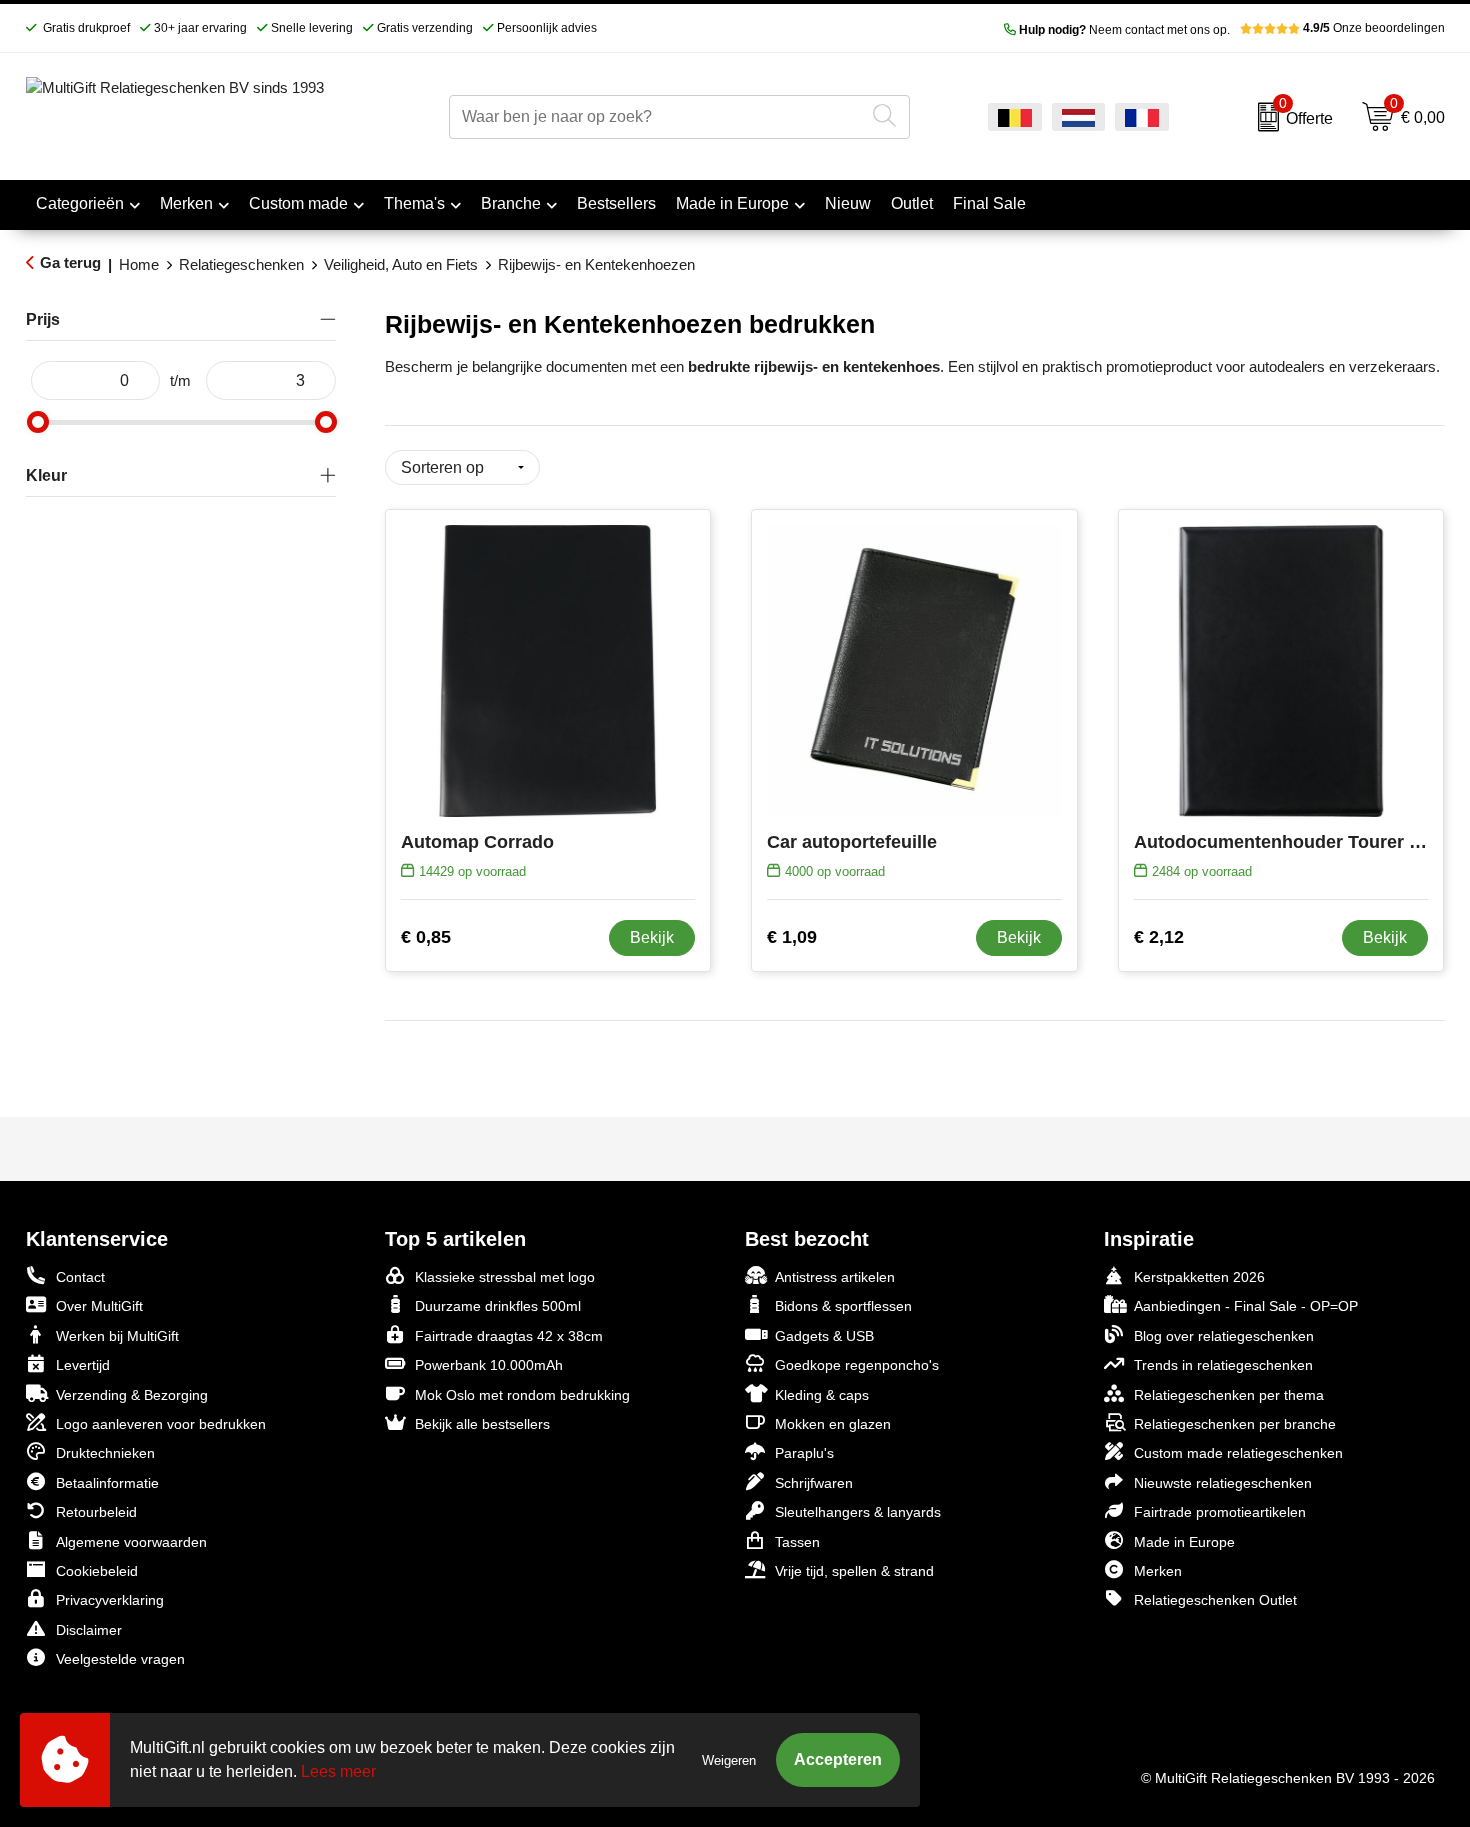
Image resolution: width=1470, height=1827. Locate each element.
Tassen (797, 1542)
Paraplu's (804, 1453)
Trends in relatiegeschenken (1223, 1365)
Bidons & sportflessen (843, 1306)
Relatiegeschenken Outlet (1215, 1600)
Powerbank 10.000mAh (489, 1365)
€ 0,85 (426, 937)
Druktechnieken (105, 1453)
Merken (186, 203)
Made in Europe (732, 203)
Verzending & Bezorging (132, 1395)
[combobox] (656, 117)
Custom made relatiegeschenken (1238, 1453)
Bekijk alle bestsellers (482, 1424)
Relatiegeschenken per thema (1229, 1395)
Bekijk (652, 937)
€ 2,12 (1159, 937)
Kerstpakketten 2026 (1199, 1277)
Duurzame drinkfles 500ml (498, 1306)
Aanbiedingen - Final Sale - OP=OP (1246, 1306)
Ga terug (70, 262)
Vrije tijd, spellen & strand (854, 1571)
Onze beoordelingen (1374, 28)
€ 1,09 (792, 937)
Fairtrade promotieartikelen (1220, 1512)
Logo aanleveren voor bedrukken (161, 1424)
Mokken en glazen (833, 1424)
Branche (511, 203)
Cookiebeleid (97, 1571)
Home (139, 264)
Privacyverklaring (110, 1600)
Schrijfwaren (814, 1483)
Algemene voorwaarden (131, 1542)
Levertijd (83, 1365)
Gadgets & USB (824, 1336)
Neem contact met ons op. (1124, 30)
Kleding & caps (822, 1395)
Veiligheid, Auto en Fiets (401, 264)
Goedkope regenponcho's (857, 1365)
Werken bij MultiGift (117, 1336)
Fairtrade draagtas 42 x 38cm (509, 1336)
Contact (80, 1277)
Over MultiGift (99, 1306)
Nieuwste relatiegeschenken (1223, 1483)
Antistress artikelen (835, 1277)
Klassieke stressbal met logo (505, 1277)
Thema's (414, 203)
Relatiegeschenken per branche (1235, 1424)
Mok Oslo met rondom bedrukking (522, 1395)
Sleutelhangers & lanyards (858, 1512)
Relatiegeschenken (241, 264)
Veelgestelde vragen (120, 1659)
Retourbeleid (96, 1512)
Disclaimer (89, 1630)
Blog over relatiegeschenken (1224, 1336)
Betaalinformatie (107, 1483)
